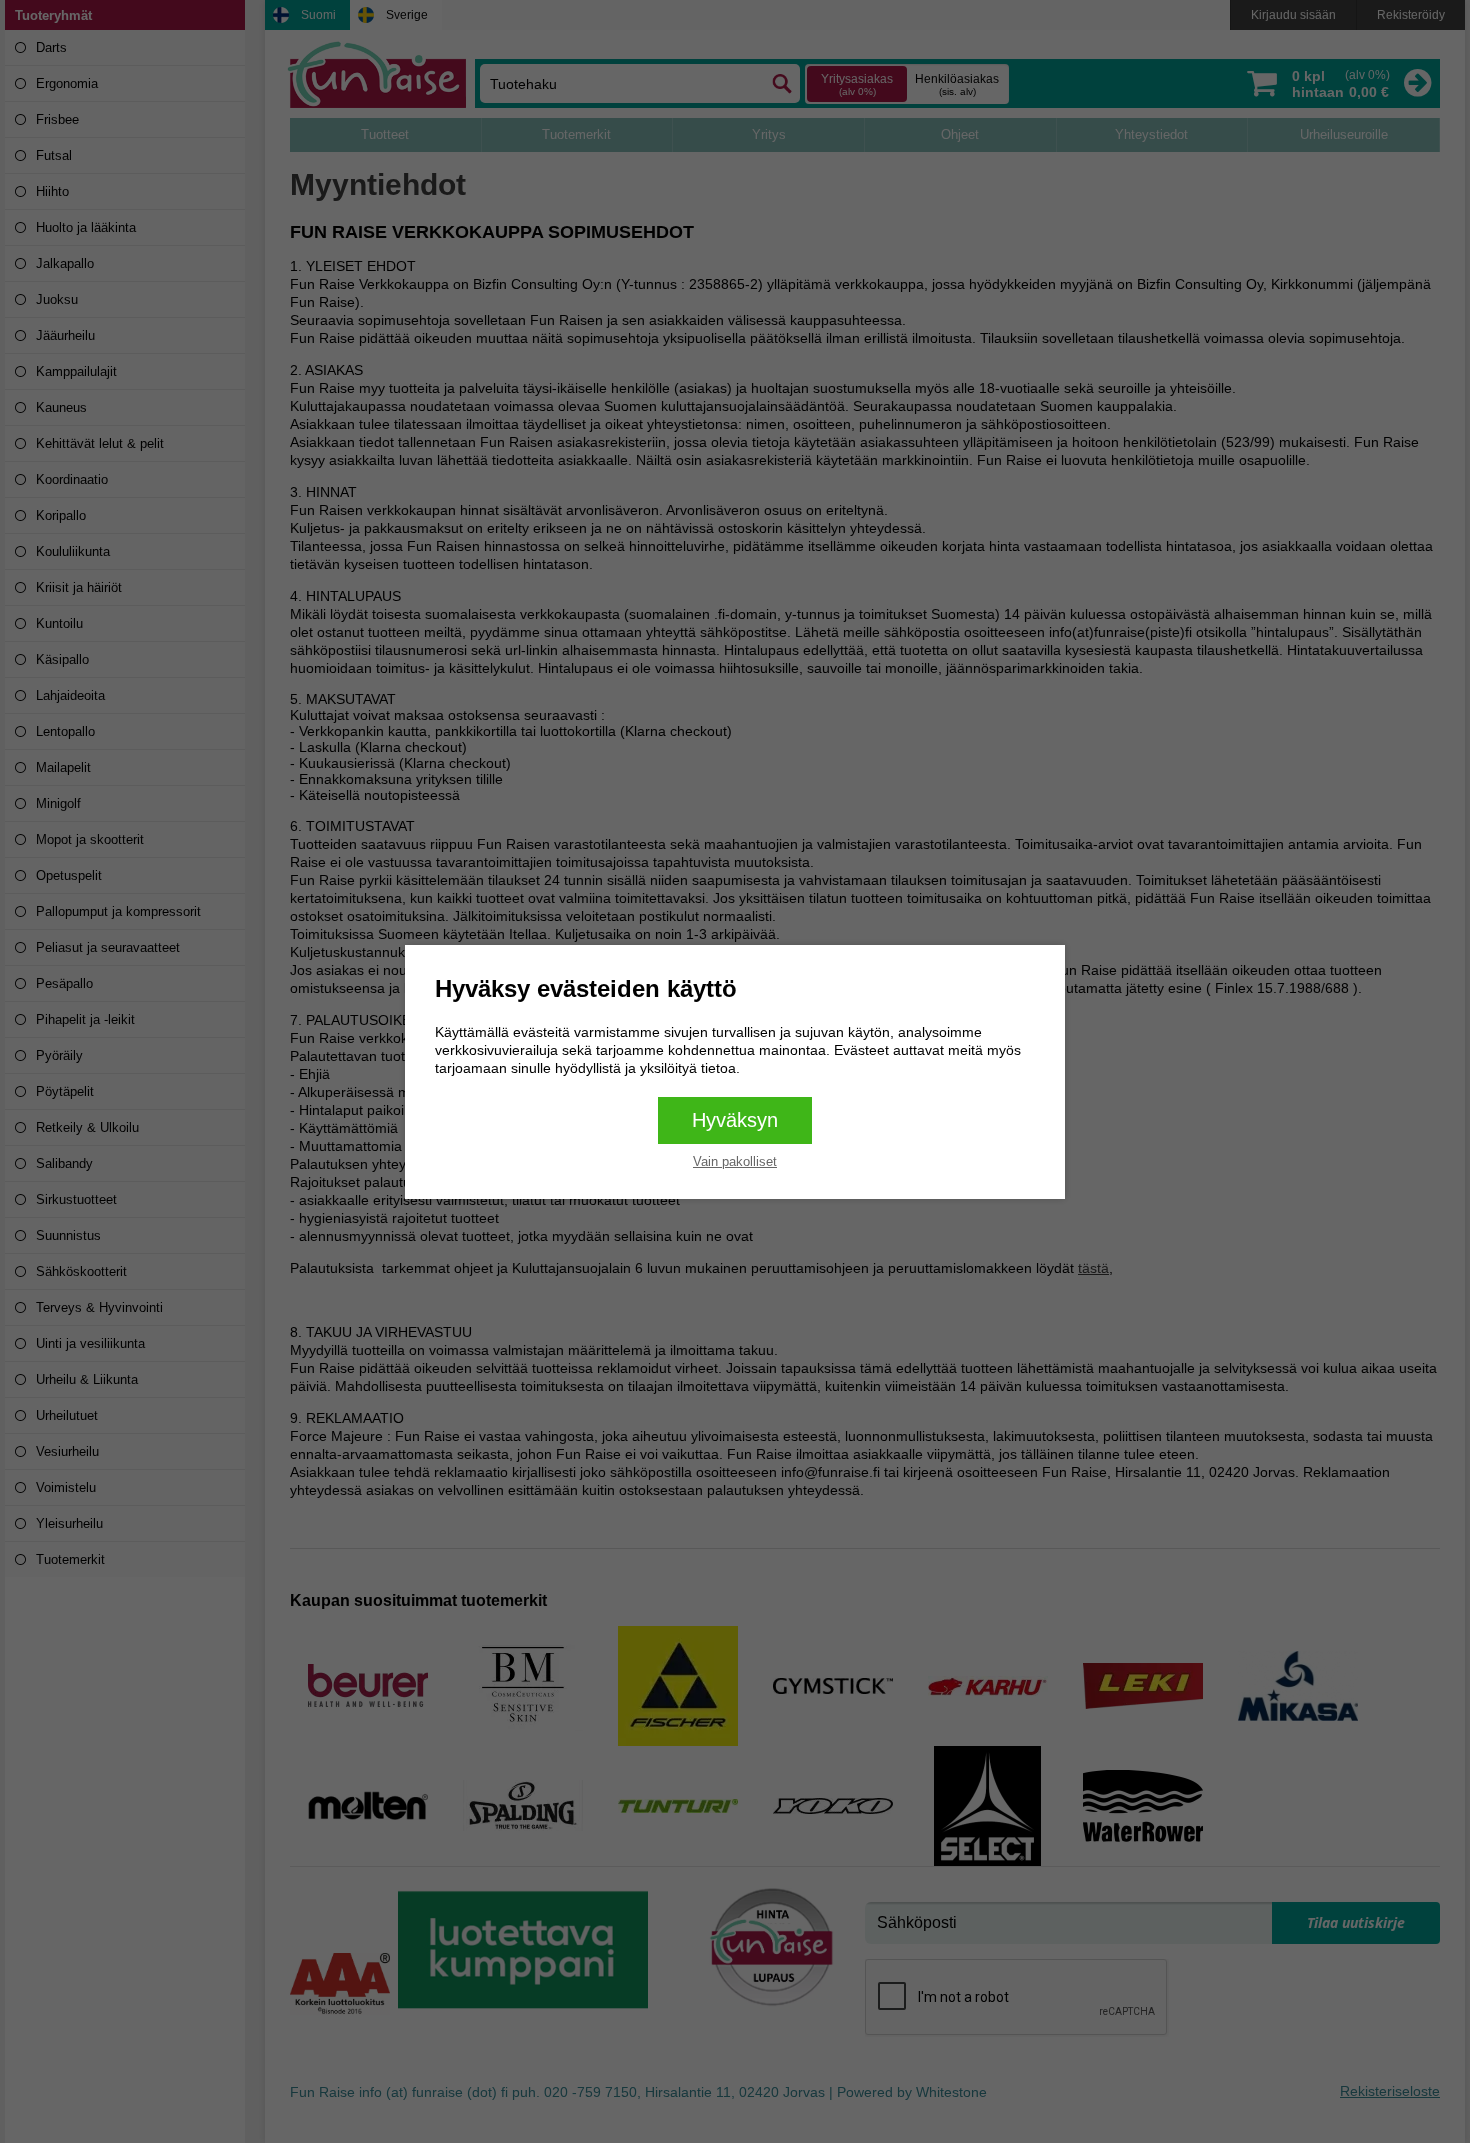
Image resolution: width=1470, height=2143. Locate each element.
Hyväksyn (735, 1120)
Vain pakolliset (735, 1161)
